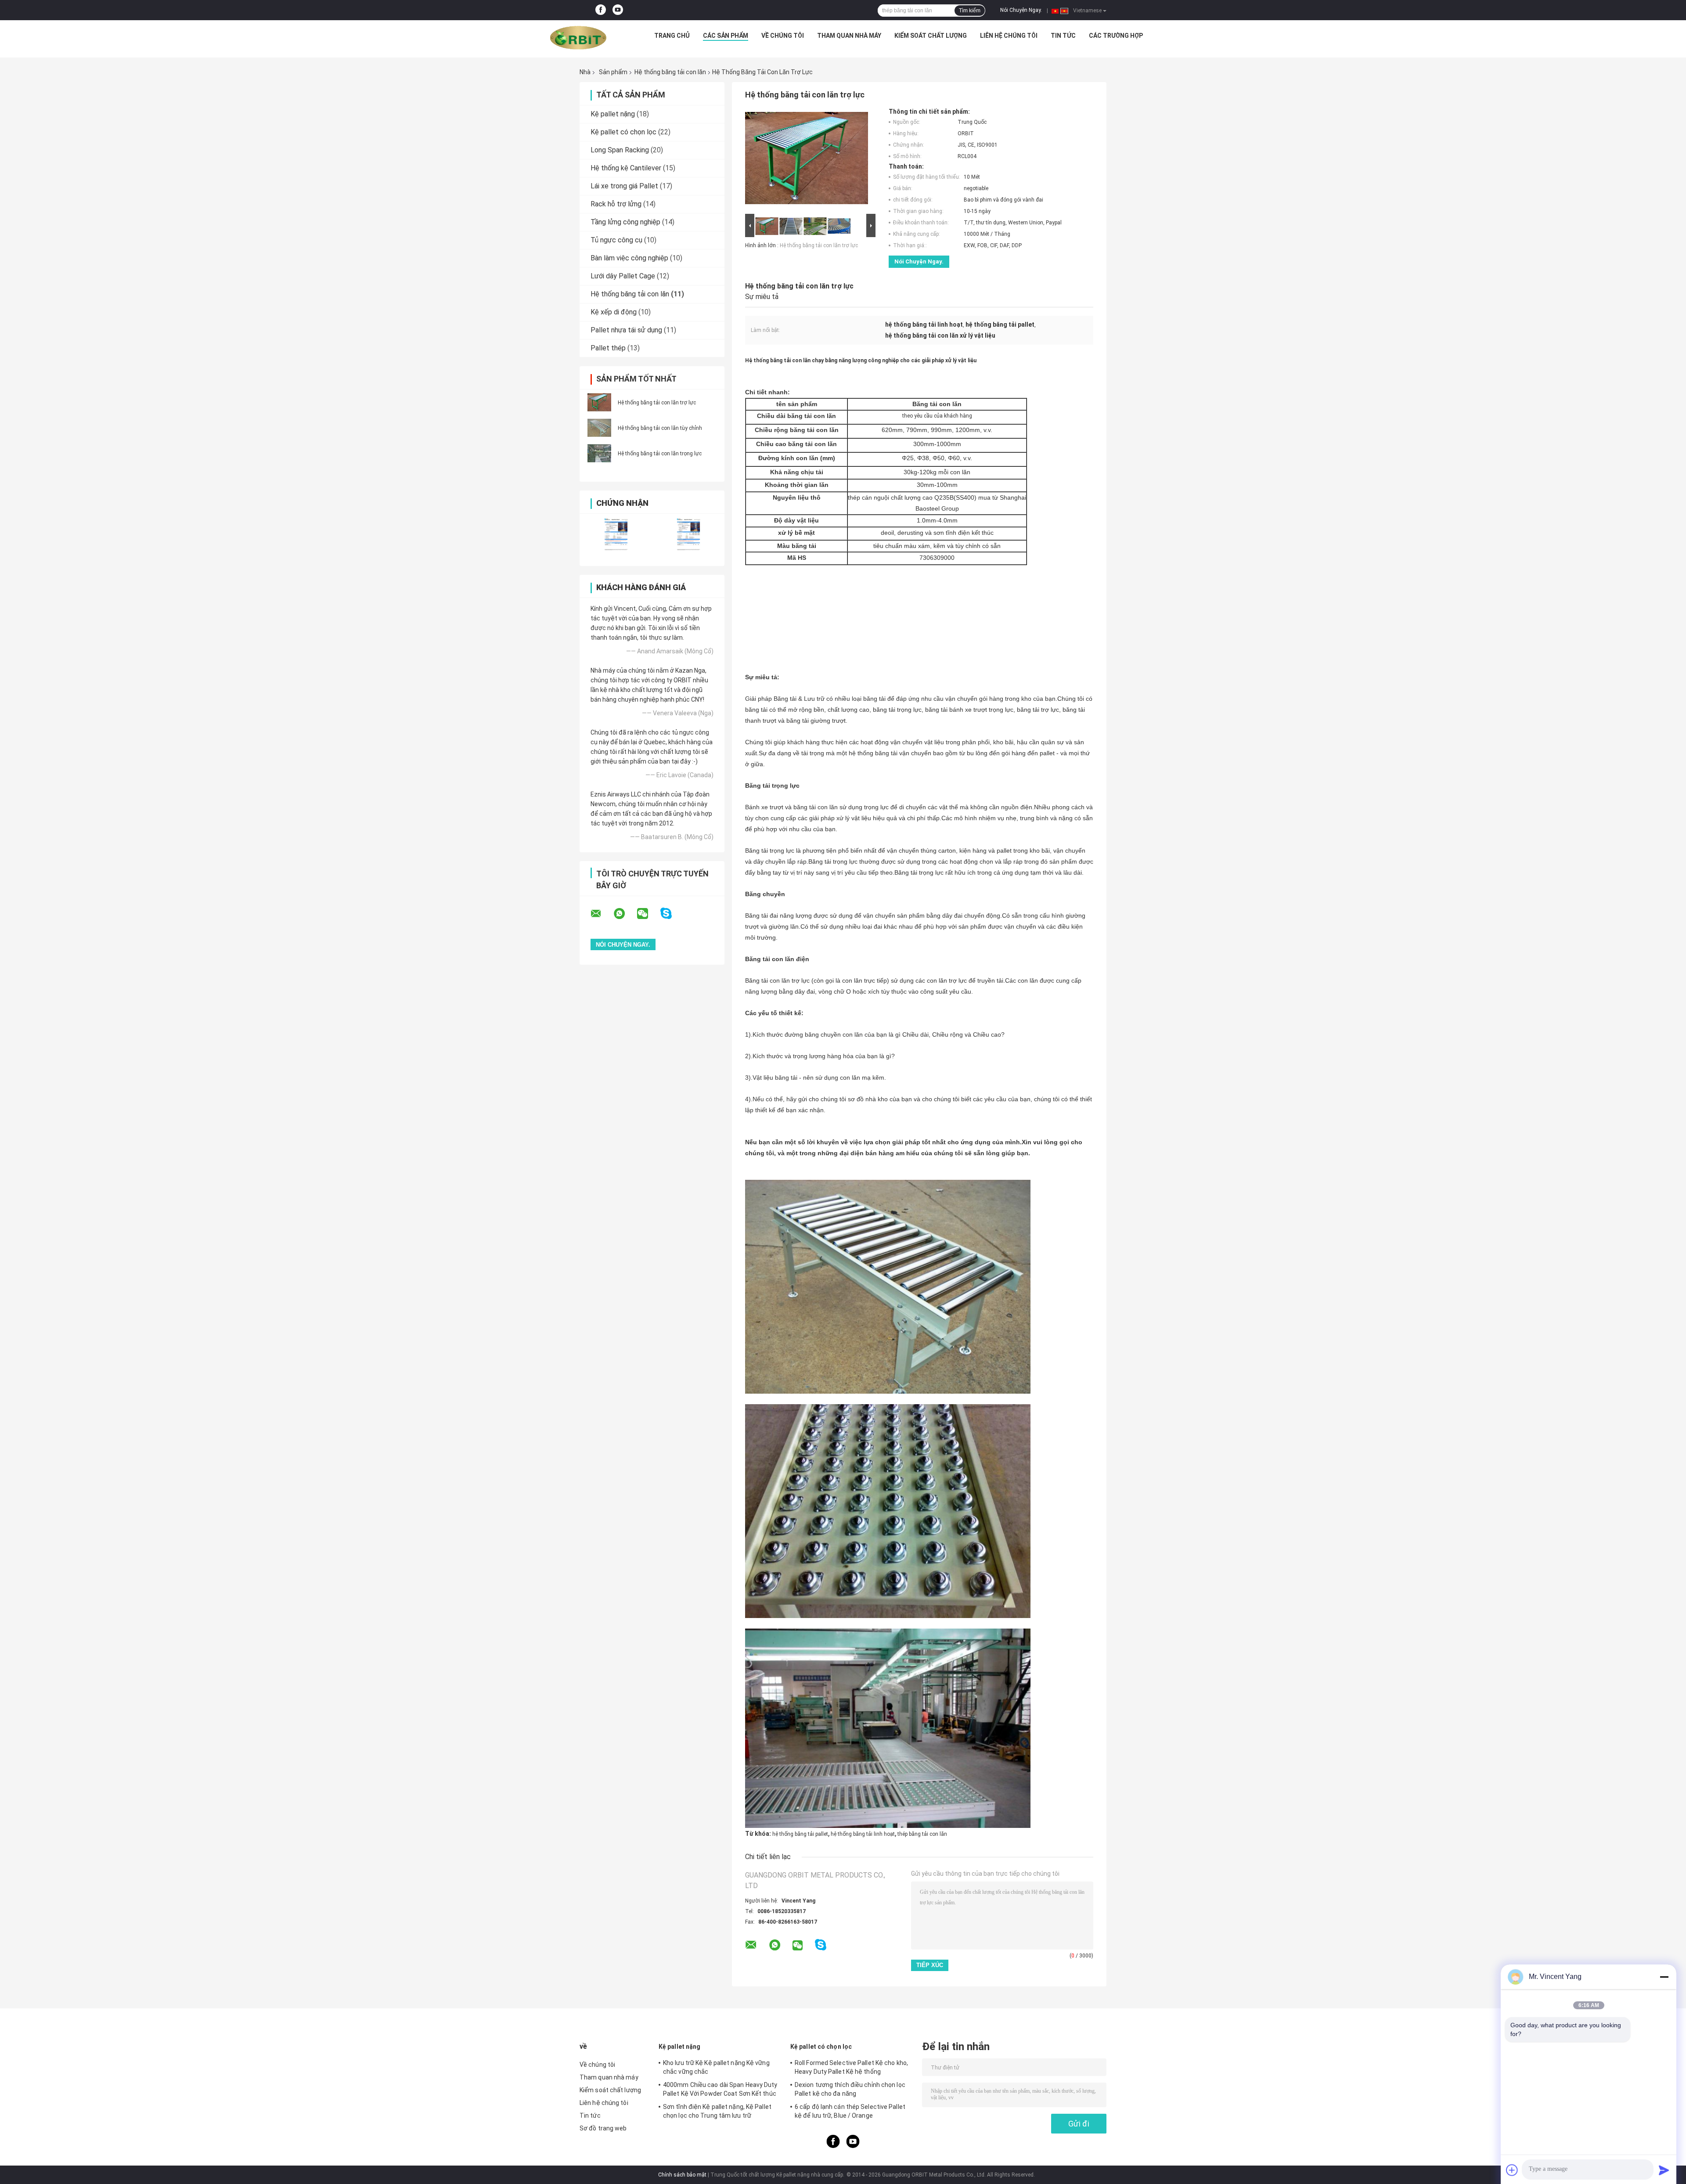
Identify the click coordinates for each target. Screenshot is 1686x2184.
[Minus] (1664, 1977)
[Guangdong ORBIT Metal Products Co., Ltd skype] (672, 914)
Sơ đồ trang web (603, 2128)
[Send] (1664, 2170)
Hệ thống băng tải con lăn (670, 72)
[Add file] (1512, 2170)
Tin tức (1063, 36)
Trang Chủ (672, 36)
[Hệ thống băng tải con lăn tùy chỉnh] (599, 428)
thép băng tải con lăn (922, 1834)
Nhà (585, 72)
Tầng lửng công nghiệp (625, 222)
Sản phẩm (613, 72)
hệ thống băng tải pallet (800, 1834)
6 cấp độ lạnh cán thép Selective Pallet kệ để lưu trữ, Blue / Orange (850, 2111)
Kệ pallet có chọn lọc (623, 132)
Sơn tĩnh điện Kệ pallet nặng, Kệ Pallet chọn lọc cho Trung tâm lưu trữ (717, 2111)
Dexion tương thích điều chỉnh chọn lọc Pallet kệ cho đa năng (850, 2089)
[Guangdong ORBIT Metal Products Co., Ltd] (578, 38)
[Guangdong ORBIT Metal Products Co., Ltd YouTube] (618, 10)
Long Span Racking (620, 150)
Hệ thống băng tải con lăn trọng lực (660, 454)
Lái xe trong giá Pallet (624, 186)
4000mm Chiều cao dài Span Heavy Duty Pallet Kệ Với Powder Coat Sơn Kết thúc (720, 2089)
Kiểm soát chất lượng (931, 36)
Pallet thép (608, 348)
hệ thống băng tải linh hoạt (863, 1834)
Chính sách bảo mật (682, 2175)
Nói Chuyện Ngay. (1021, 10)
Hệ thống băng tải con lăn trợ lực (657, 403)
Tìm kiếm (970, 11)
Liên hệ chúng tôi (1009, 36)
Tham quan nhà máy (849, 36)
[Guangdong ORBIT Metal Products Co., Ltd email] (602, 914)
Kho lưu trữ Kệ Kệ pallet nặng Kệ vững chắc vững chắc (716, 2067)
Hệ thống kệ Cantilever (626, 168)
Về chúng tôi (783, 36)
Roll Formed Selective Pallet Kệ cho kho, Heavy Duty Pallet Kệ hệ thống (851, 2067)
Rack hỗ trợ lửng (616, 204)
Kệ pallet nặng (613, 114)
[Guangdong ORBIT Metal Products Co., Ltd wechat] (648, 914)
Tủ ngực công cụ (616, 240)
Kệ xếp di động (614, 312)
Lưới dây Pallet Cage (623, 276)
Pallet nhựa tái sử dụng (626, 330)
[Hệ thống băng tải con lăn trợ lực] (599, 402)
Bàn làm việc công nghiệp (629, 258)
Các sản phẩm (726, 36)
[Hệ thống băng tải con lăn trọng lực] (599, 453)
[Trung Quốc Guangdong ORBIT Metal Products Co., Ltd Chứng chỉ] (616, 534)
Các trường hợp (1116, 36)
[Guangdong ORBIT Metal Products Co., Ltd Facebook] (601, 10)
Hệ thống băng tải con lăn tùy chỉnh (660, 428)
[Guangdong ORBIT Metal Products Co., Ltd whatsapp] (625, 914)
